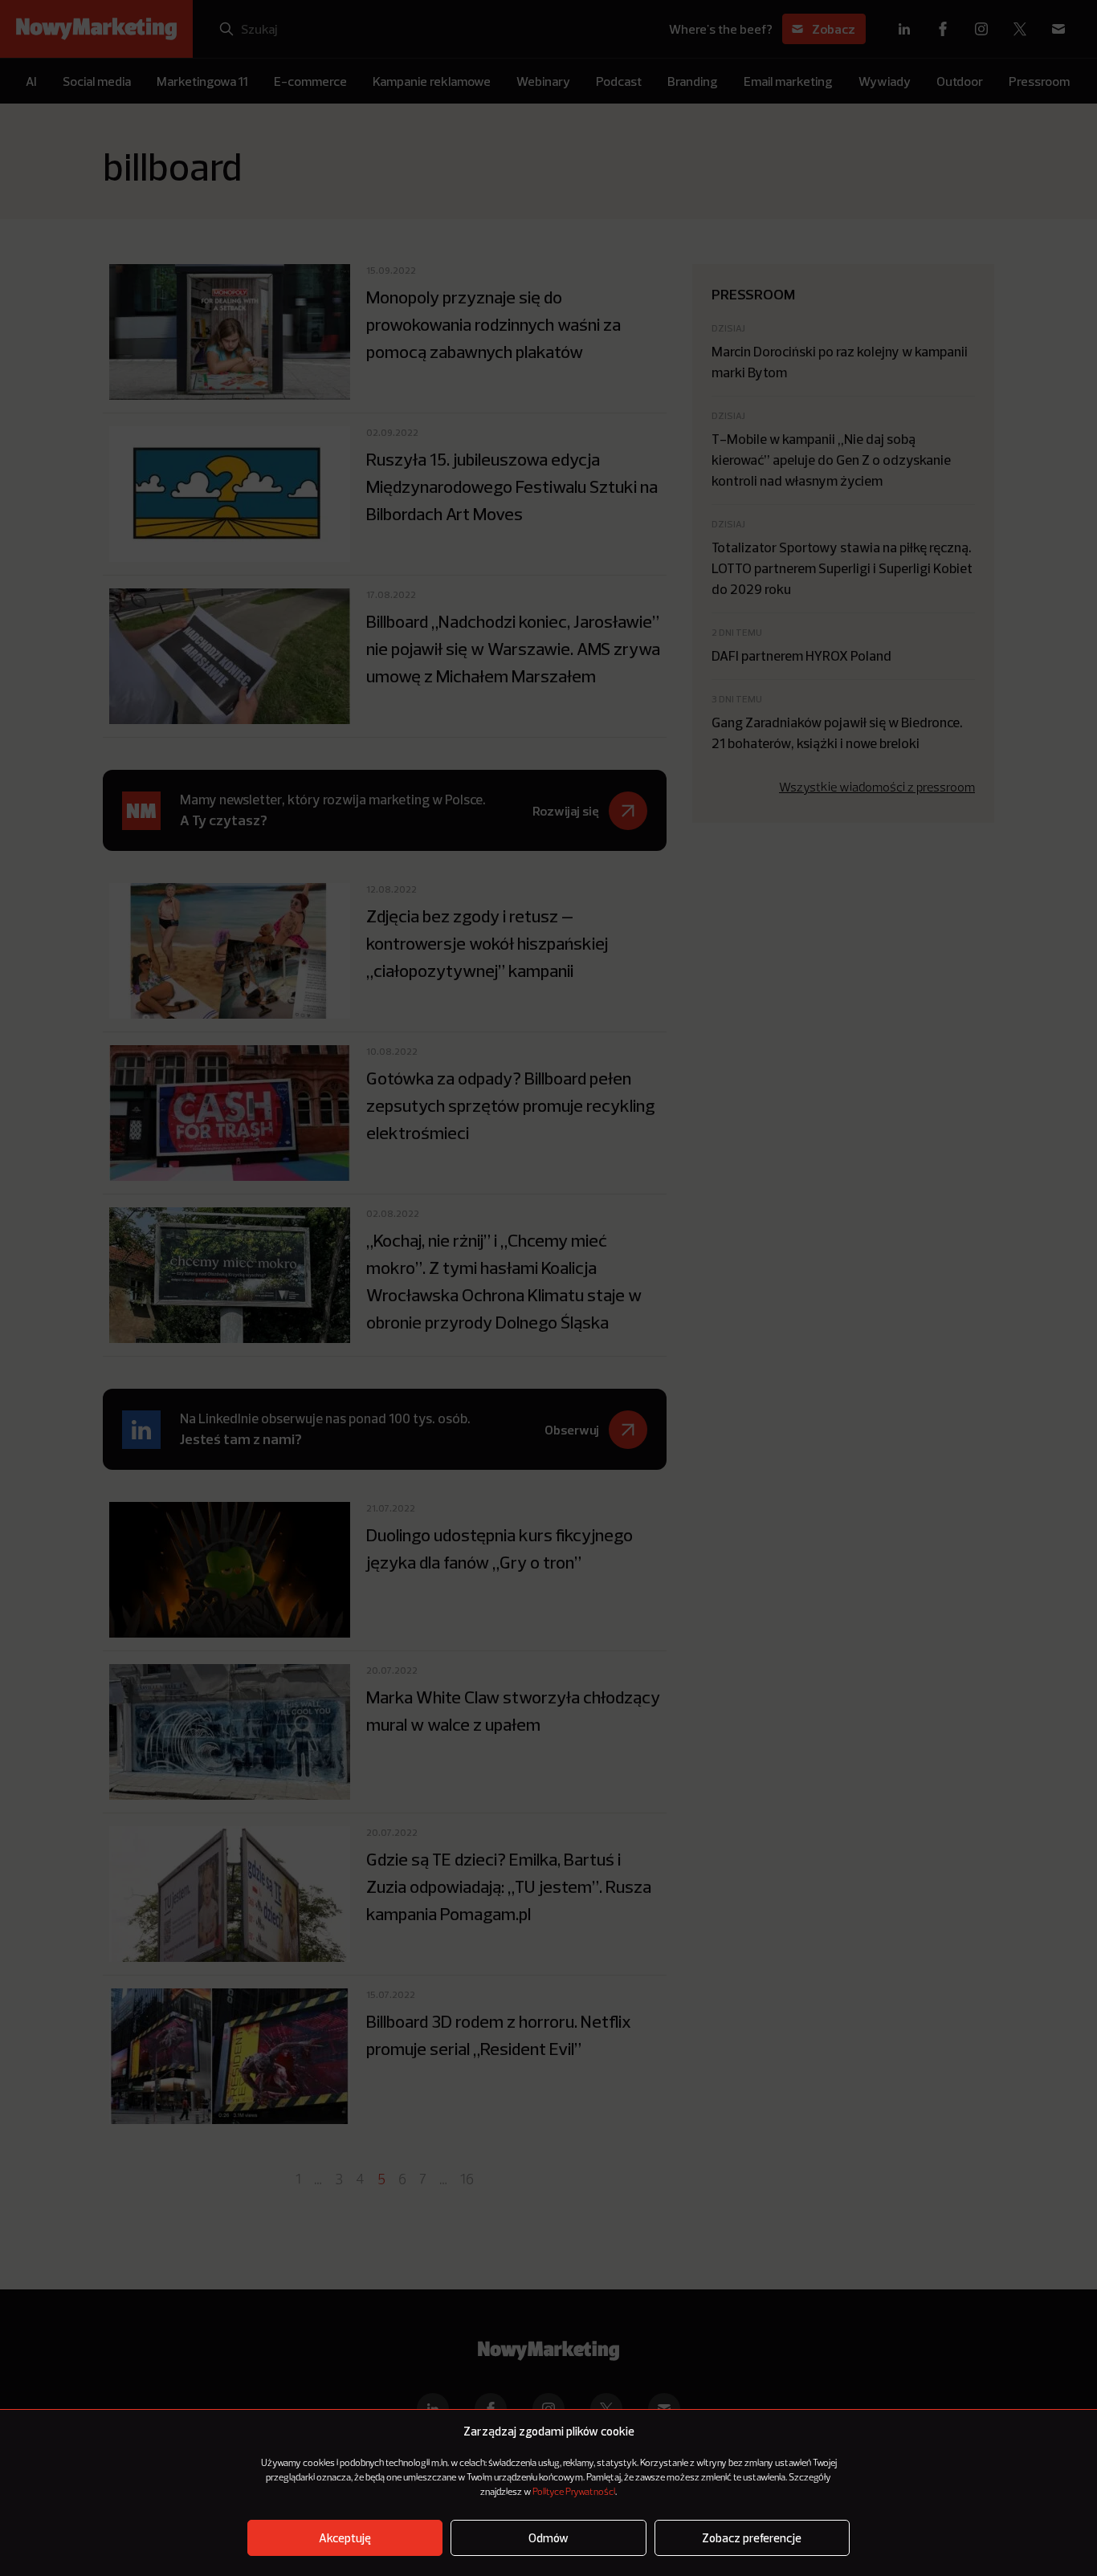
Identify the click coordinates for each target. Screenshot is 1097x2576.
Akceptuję (345, 2538)
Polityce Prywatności (574, 2493)
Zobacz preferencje (752, 2538)
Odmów (548, 2538)
